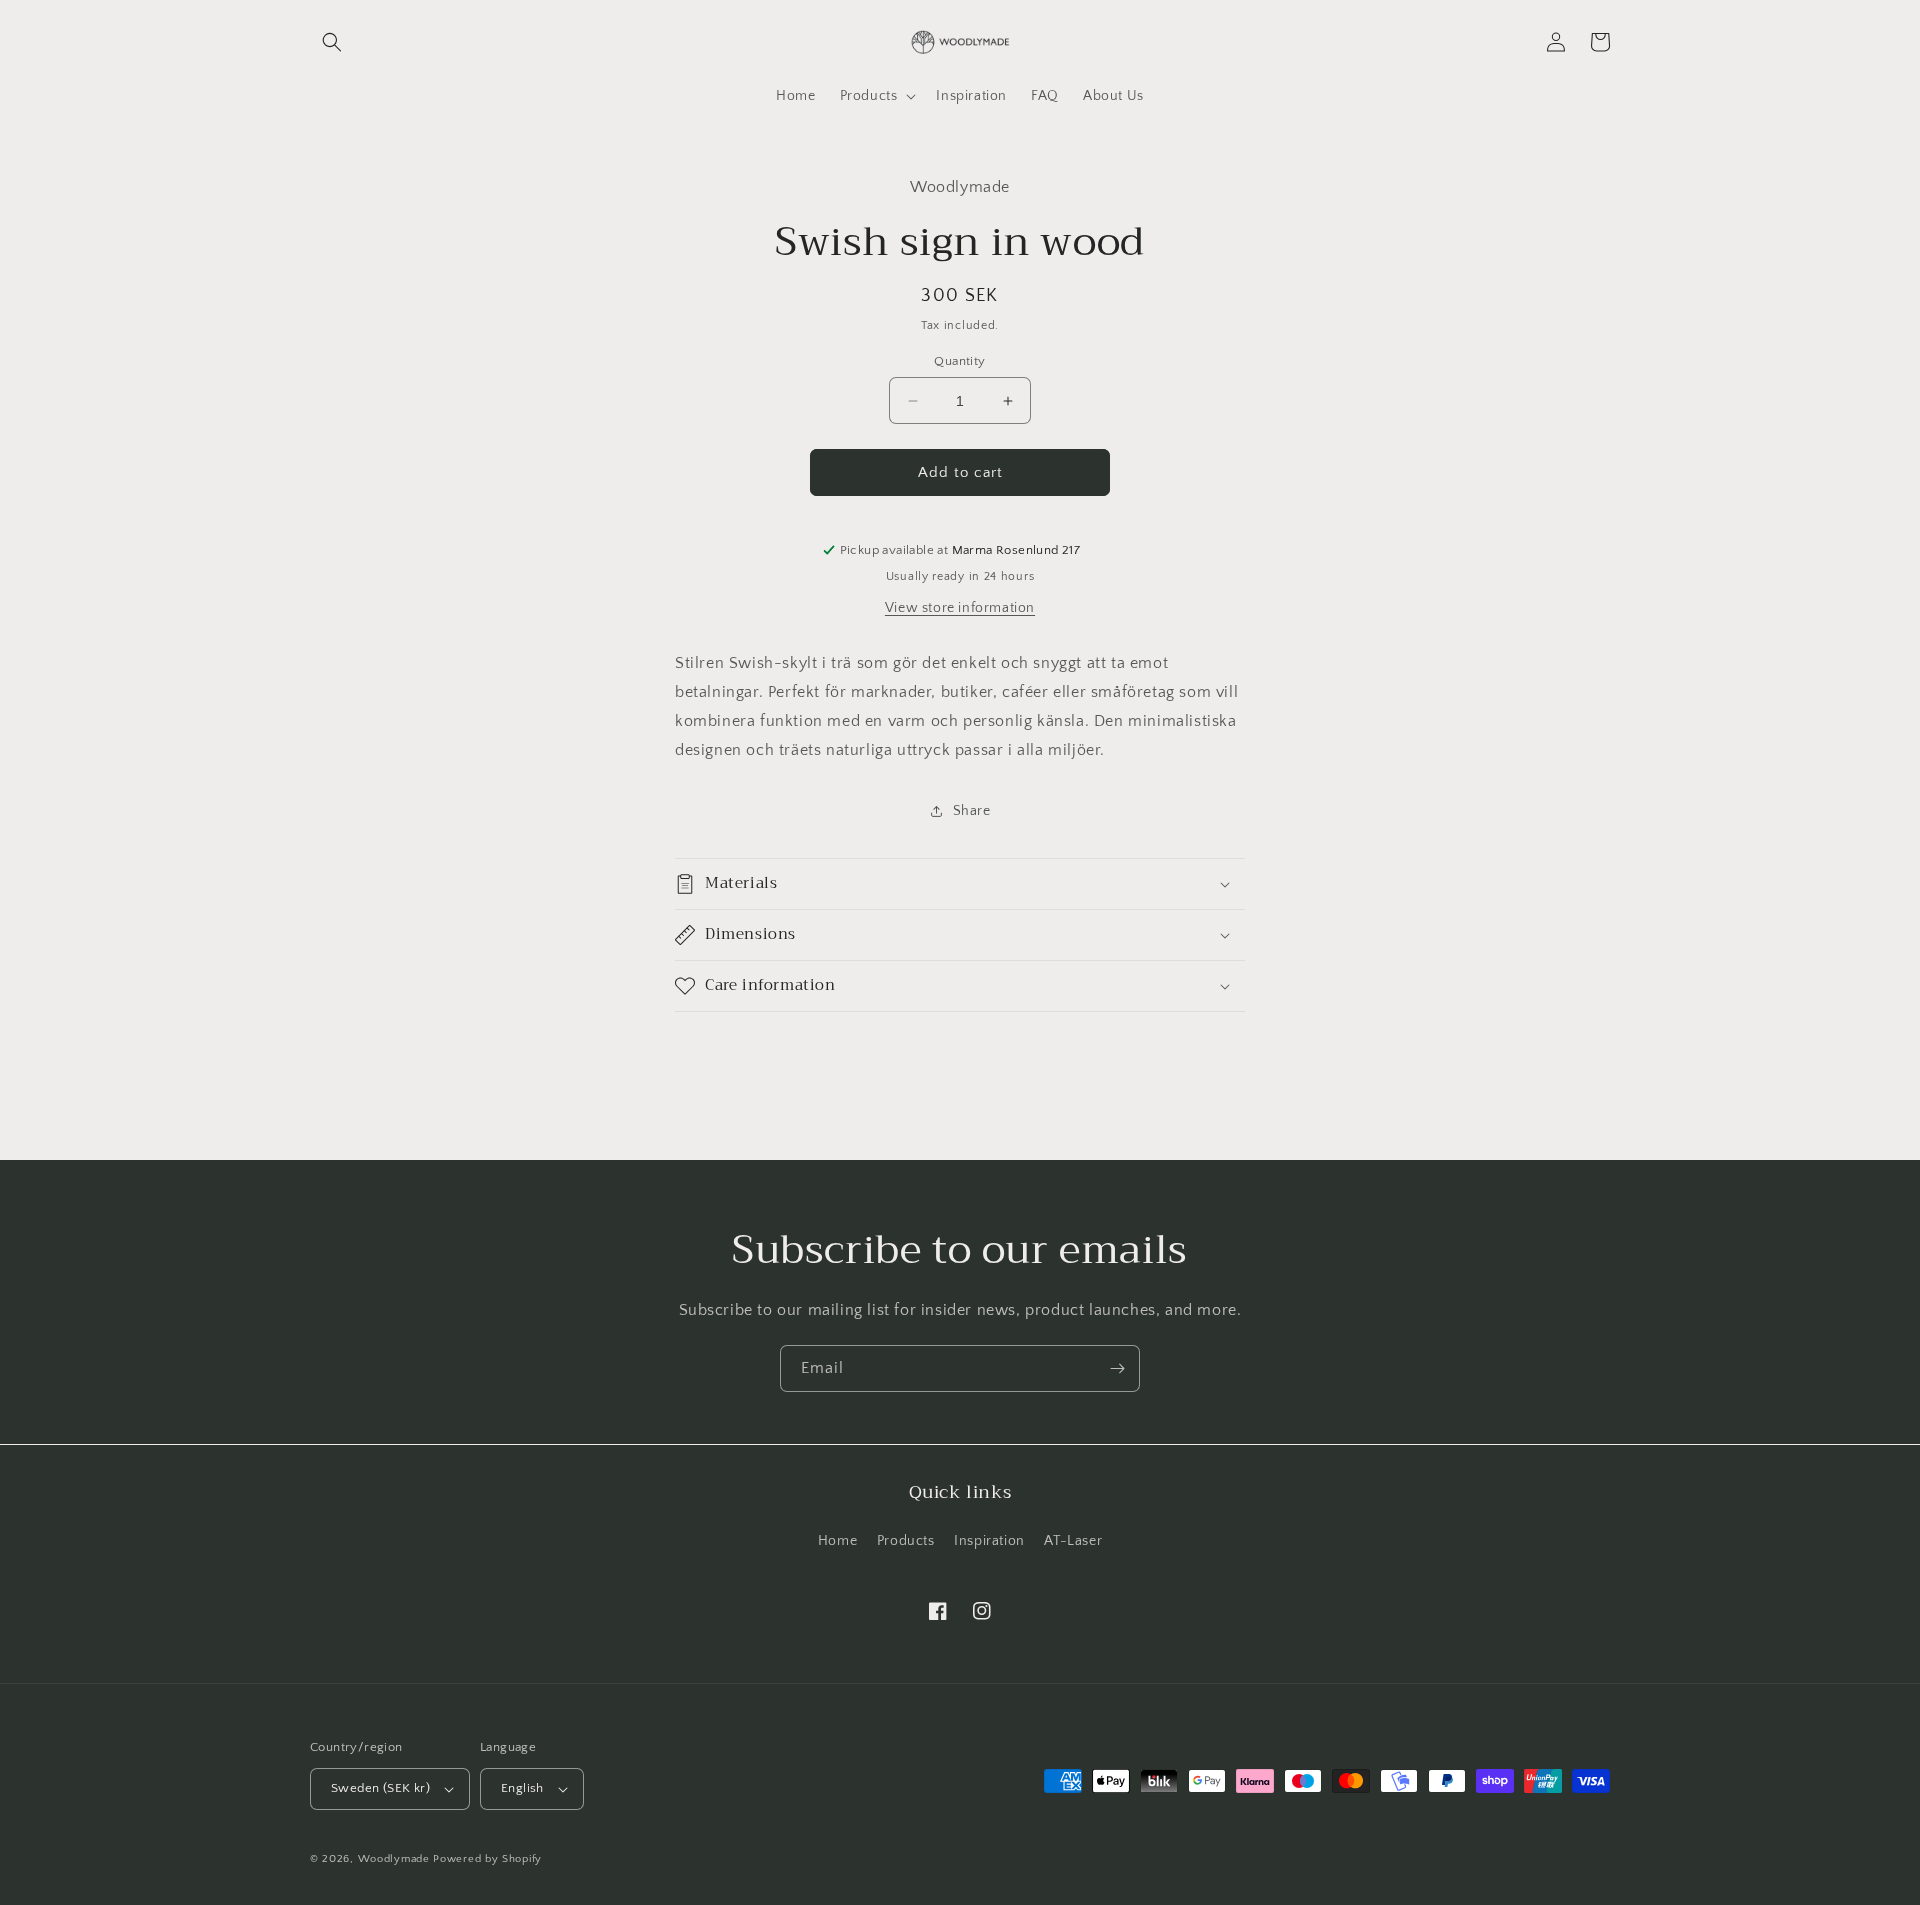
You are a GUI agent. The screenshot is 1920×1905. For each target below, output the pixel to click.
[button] (332, 42)
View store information (960, 608)
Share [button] (972, 811)
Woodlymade (394, 1859)
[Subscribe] (1117, 1368)
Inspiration (989, 1541)
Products (906, 1541)
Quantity (959, 361)
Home (837, 1541)
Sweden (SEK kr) (380, 1788)
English (522, 1788)
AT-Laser (1073, 1541)
